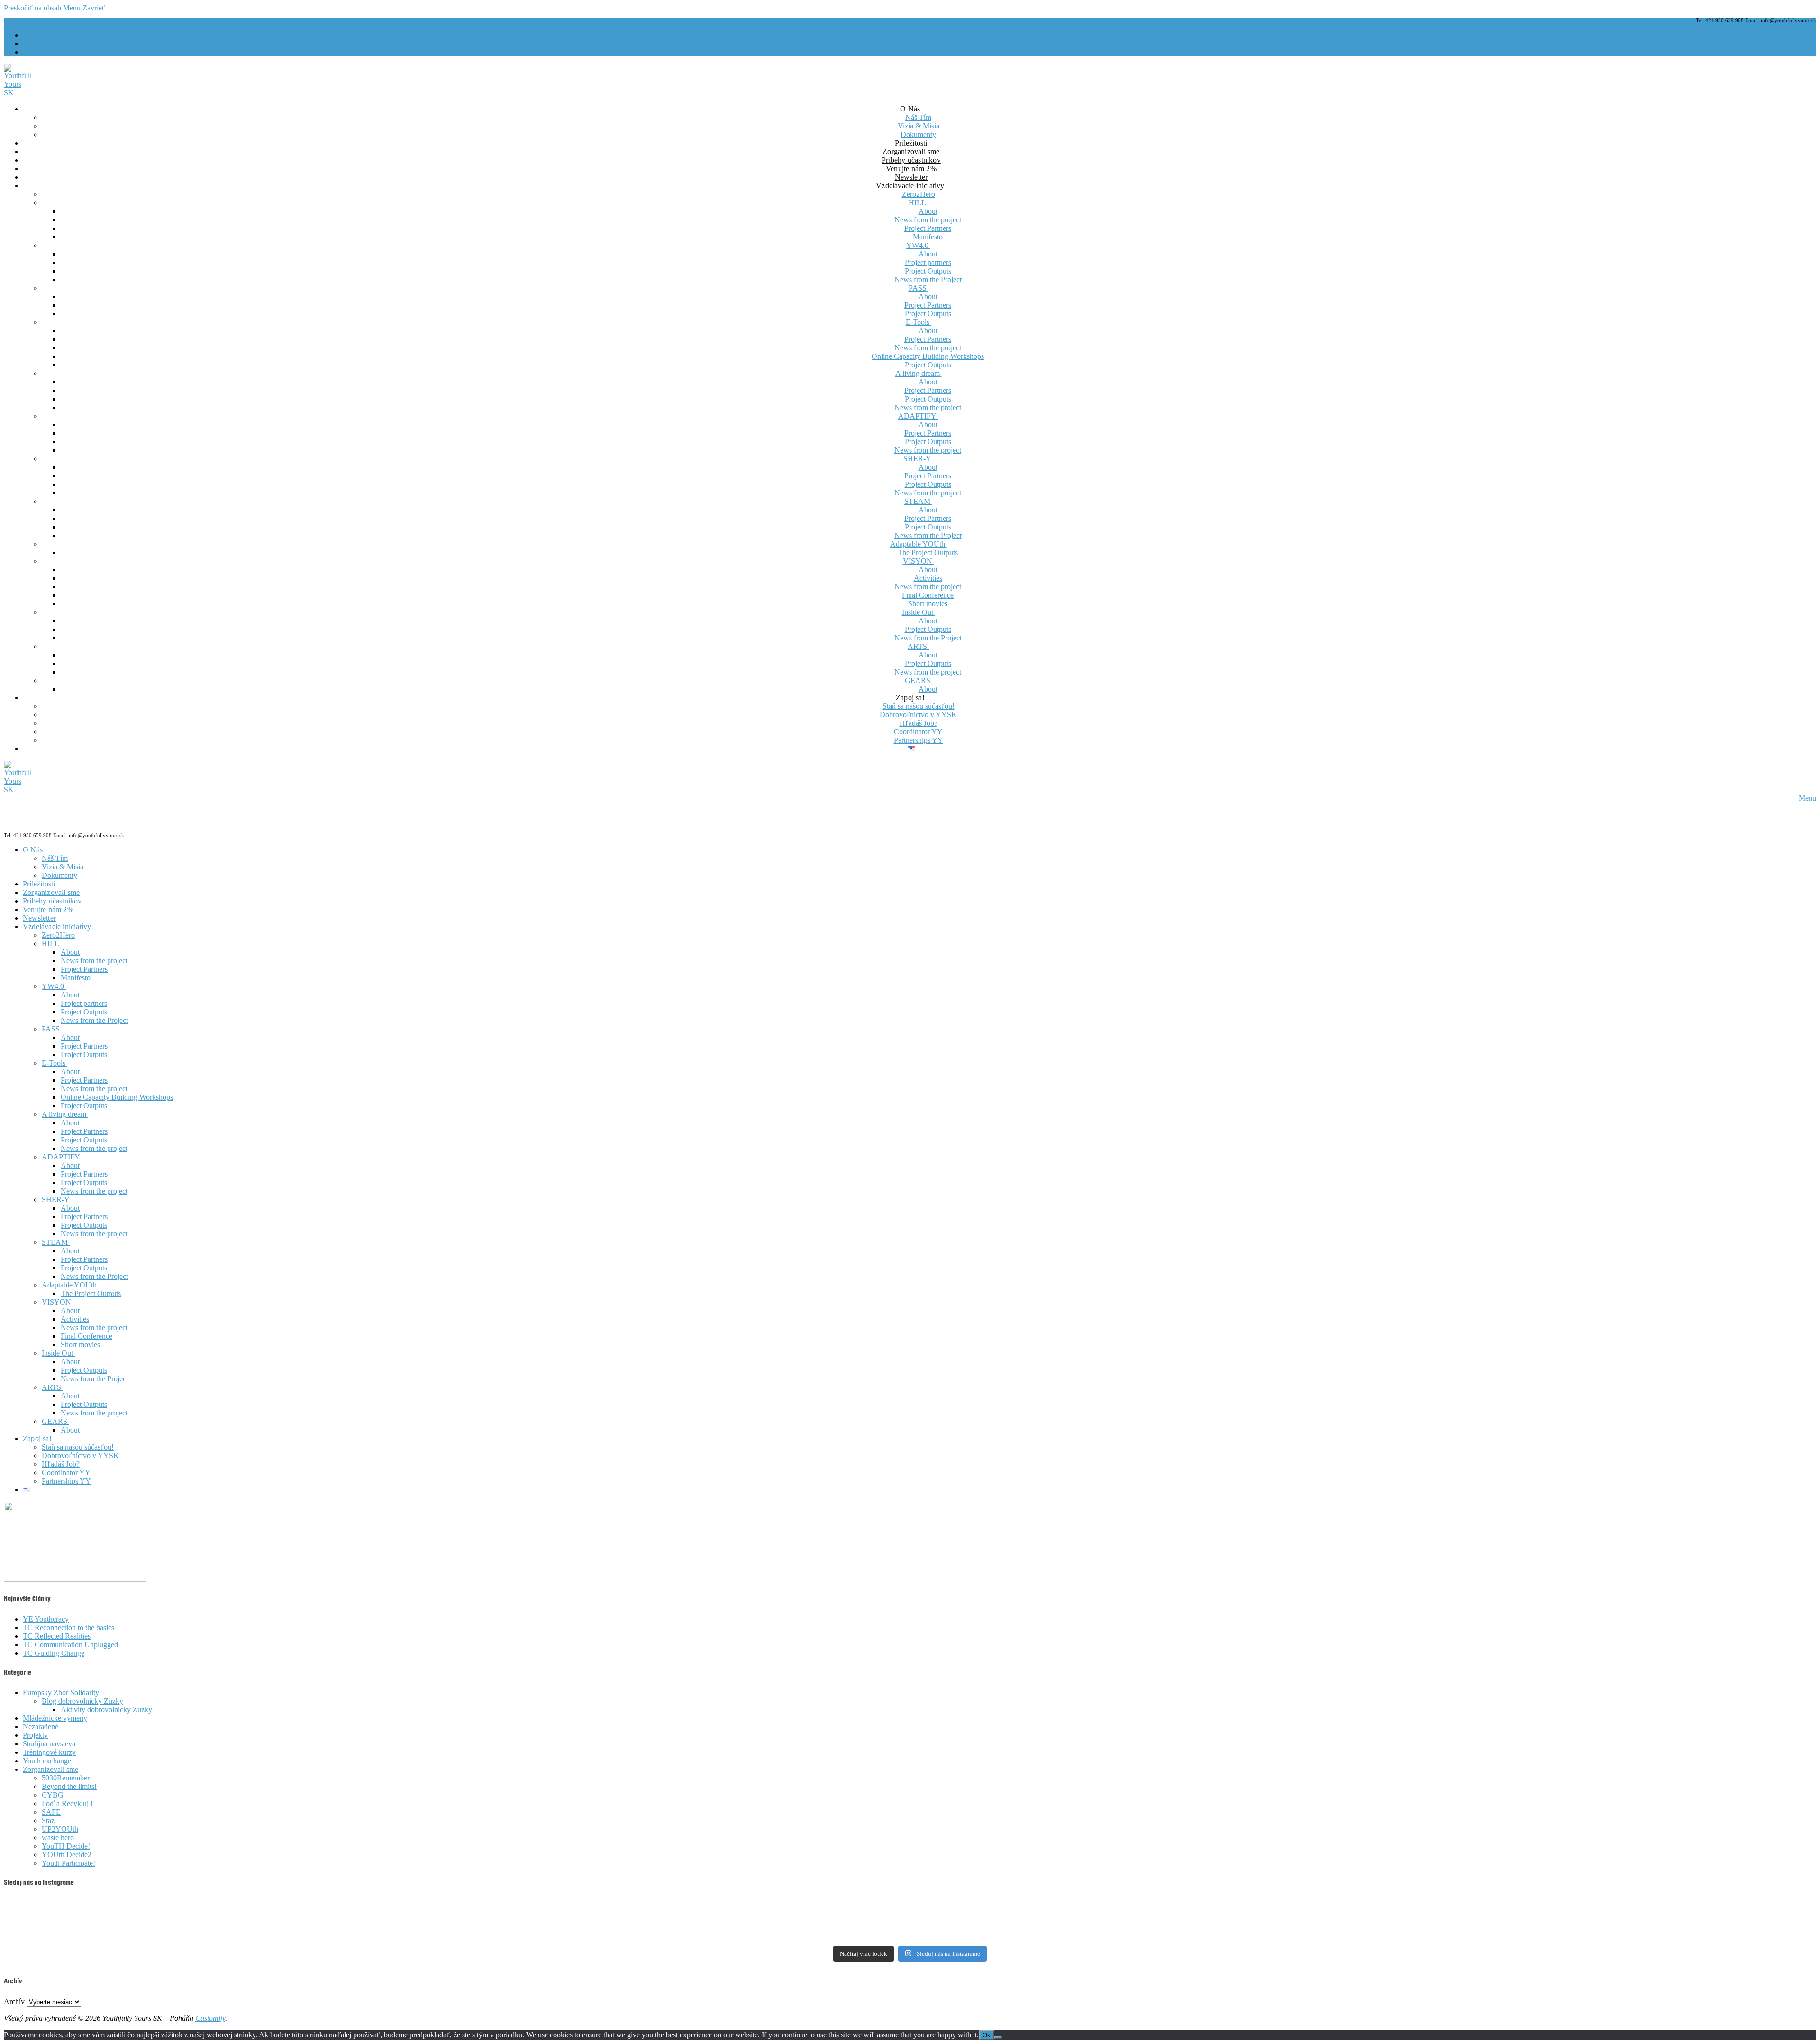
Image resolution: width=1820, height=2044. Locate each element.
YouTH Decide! (66, 1846)
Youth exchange (47, 1761)
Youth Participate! (68, 1863)
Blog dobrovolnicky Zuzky (82, 1701)
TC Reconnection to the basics (68, 1628)
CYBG (53, 1795)
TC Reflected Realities (57, 1636)
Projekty (35, 1735)
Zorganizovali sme (50, 1769)
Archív (14, 2002)
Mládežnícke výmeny (55, 1718)
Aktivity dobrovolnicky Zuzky (106, 1710)
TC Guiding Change (54, 1653)
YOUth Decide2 (67, 1855)
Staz (48, 1820)
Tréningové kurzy (49, 1752)
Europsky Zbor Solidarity (61, 1693)
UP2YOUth (60, 1829)
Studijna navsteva (49, 1744)
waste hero (58, 1838)
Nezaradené (41, 1727)
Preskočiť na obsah (32, 8)
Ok (987, 2035)
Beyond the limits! (69, 1786)
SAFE (51, 1812)
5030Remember (66, 1778)
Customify (210, 2018)
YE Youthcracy (46, 1619)
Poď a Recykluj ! (67, 1803)
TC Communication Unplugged (70, 1645)
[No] (998, 2037)
